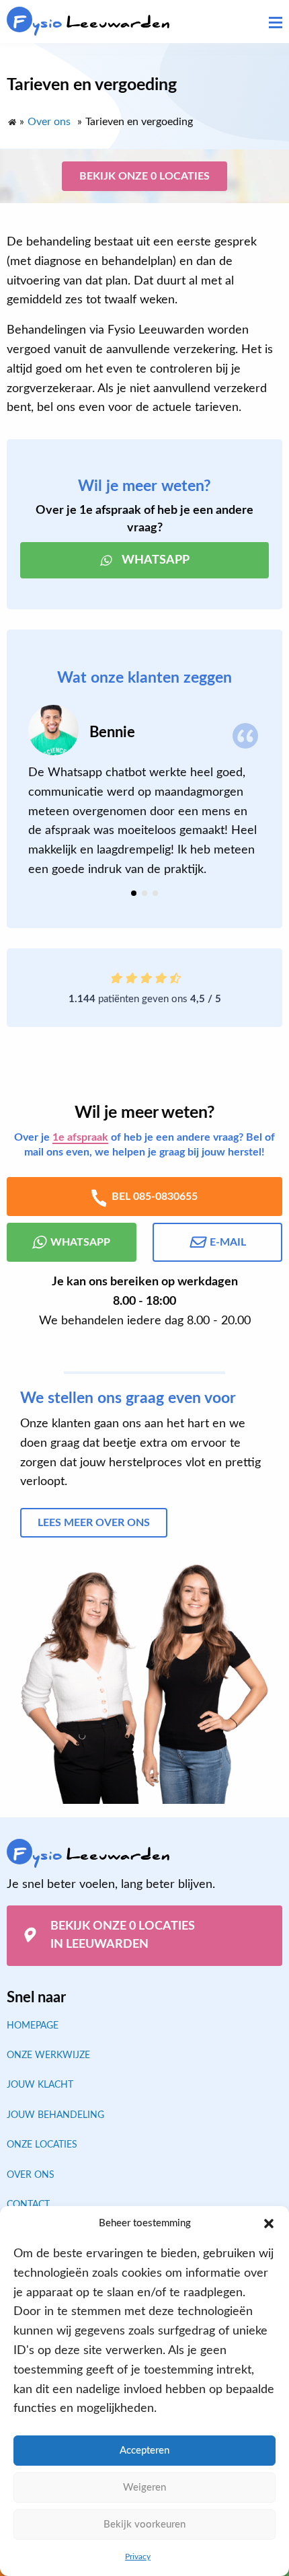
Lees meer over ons (94, 1523)
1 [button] (134, 893)
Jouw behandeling (55, 2115)
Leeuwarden (92, 23)
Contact (28, 2205)
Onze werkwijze (48, 2055)
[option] (144, 792)
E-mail (228, 1242)
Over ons (31, 2175)
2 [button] (144, 893)
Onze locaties (42, 2145)
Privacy (138, 2556)
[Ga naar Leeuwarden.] (11, 119)
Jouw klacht (40, 2085)
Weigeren (144, 2488)
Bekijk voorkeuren (144, 2525)
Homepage (33, 2026)
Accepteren (144, 2451)
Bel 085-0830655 (155, 1197)
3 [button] (155, 893)
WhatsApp (156, 560)
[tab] (134, 893)
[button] (269, 2224)
